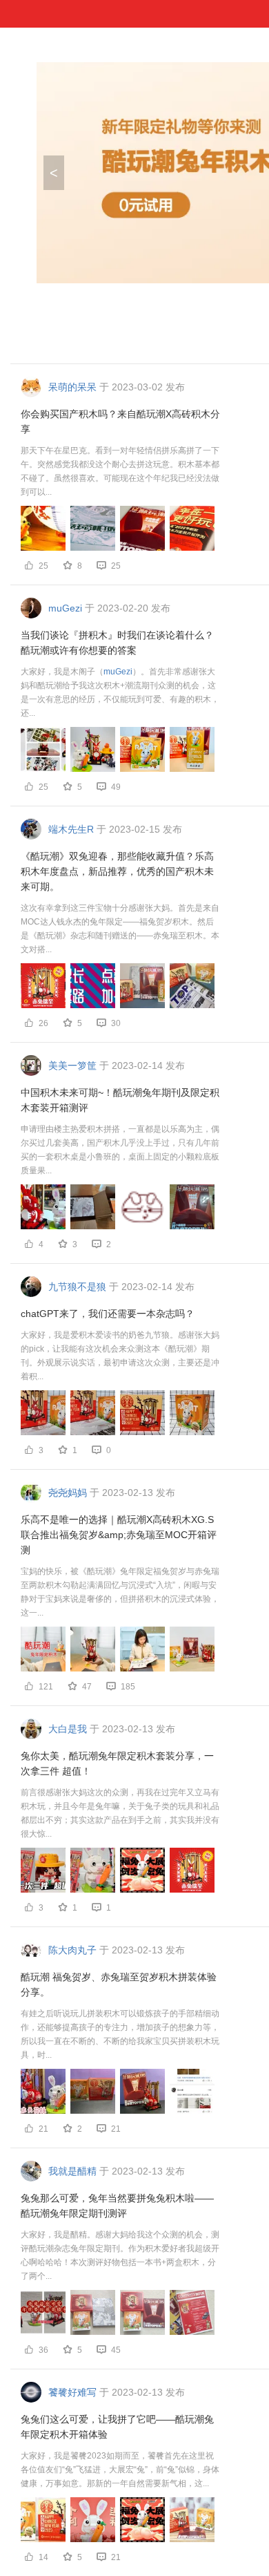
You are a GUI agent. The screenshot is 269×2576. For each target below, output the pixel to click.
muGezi (118, 672)
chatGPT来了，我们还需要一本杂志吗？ (108, 1314)
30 (116, 1023)
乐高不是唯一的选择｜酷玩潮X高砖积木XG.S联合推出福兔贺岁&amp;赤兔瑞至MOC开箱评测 (119, 1535)
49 (116, 787)
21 (116, 2129)
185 (128, 1687)
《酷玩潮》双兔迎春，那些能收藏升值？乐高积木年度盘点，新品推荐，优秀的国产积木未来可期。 (117, 871)
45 (116, 2350)
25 (116, 566)
